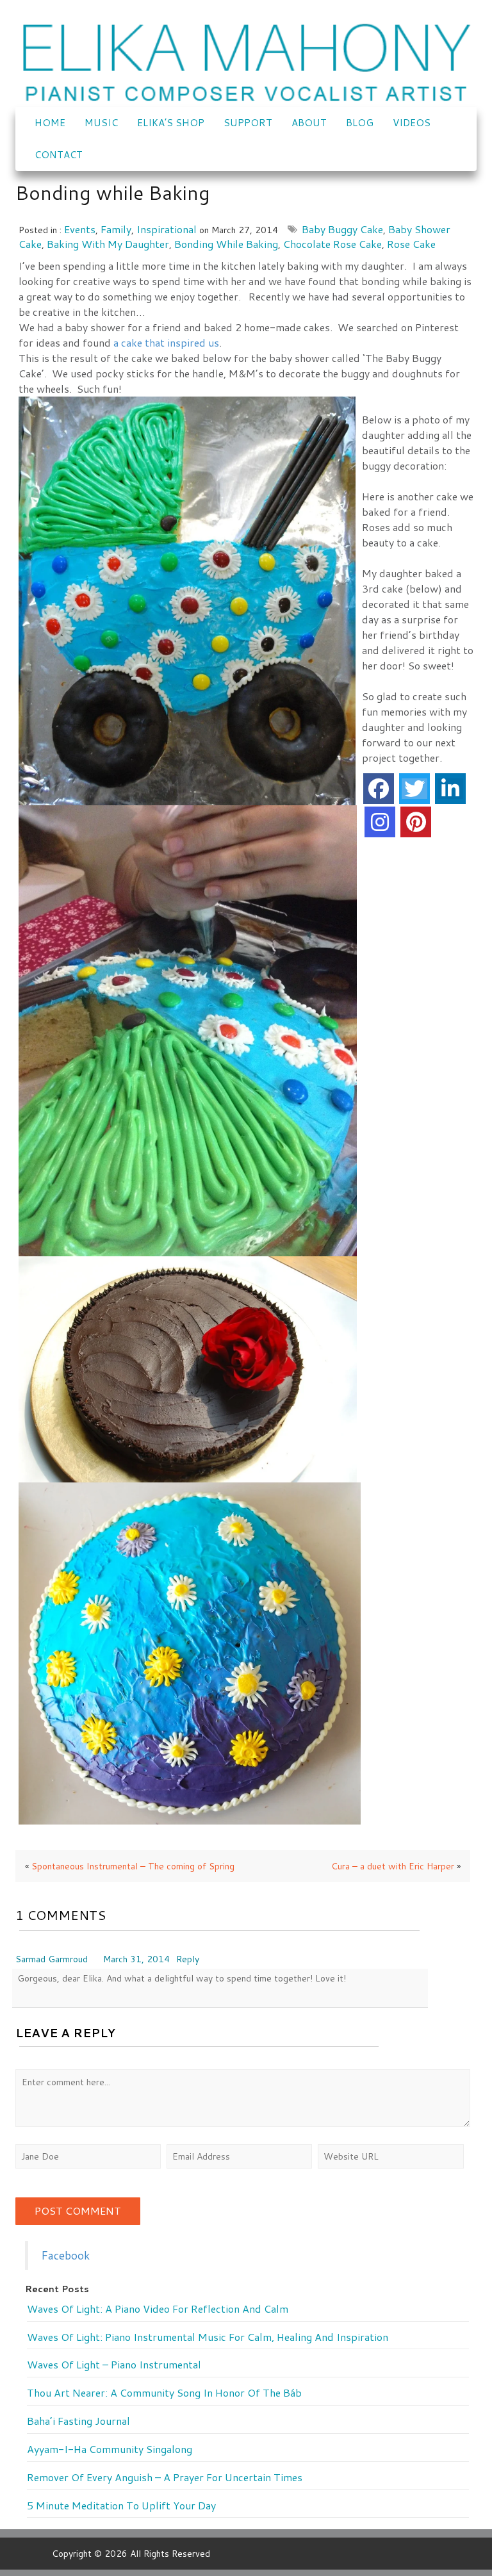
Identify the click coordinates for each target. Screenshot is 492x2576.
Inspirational (167, 229)
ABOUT (309, 123)
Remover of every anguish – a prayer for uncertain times (165, 2477)
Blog (360, 123)
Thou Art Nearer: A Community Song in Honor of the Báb (164, 2393)
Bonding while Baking (226, 244)
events (80, 229)
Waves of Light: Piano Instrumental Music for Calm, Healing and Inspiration (208, 2337)
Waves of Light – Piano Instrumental (114, 2365)
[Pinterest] (416, 822)
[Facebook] (379, 789)
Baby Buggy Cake (342, 229)
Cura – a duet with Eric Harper (393, 1866)
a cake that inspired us (166, 342)
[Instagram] (380, 822)
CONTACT (59, 155)
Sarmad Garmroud (52, 1959)
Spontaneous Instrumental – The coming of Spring (133, 1866)
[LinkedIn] (450, 789)
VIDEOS (412, 123)
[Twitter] (414, 789)
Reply (188, 1959)
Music (101, 123)
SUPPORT (248, 123)
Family (116, 229)
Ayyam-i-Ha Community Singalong (110, 2449)
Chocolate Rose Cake (332, 244)
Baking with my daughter (108, 244)
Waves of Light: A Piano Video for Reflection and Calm (158, 2309)
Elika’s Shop (171, 123)
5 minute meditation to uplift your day (121, 2506)
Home (50, 123)
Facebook (65, 2255)
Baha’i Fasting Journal (78, 2421)
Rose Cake (411, 244)
